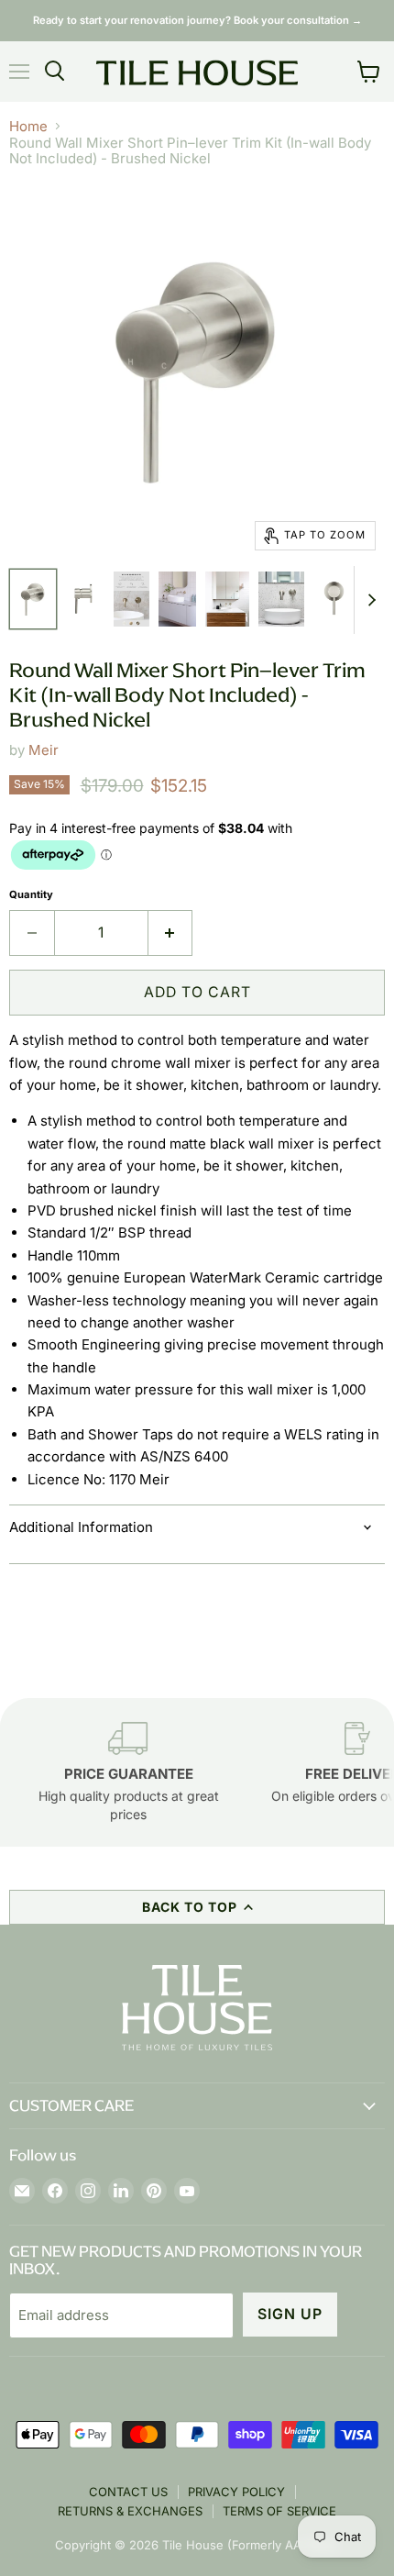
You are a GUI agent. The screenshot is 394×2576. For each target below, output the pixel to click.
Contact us (128, 2492)
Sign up (290, 2314)
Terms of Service (279, 2511)
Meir (44, 750)
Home (28, 126)
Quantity (31, 895)
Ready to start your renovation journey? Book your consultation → (197, 20)
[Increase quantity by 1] (171, 933)
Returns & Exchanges (130, 2511)
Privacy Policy (236, 2492)
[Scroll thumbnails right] (368, 600)
